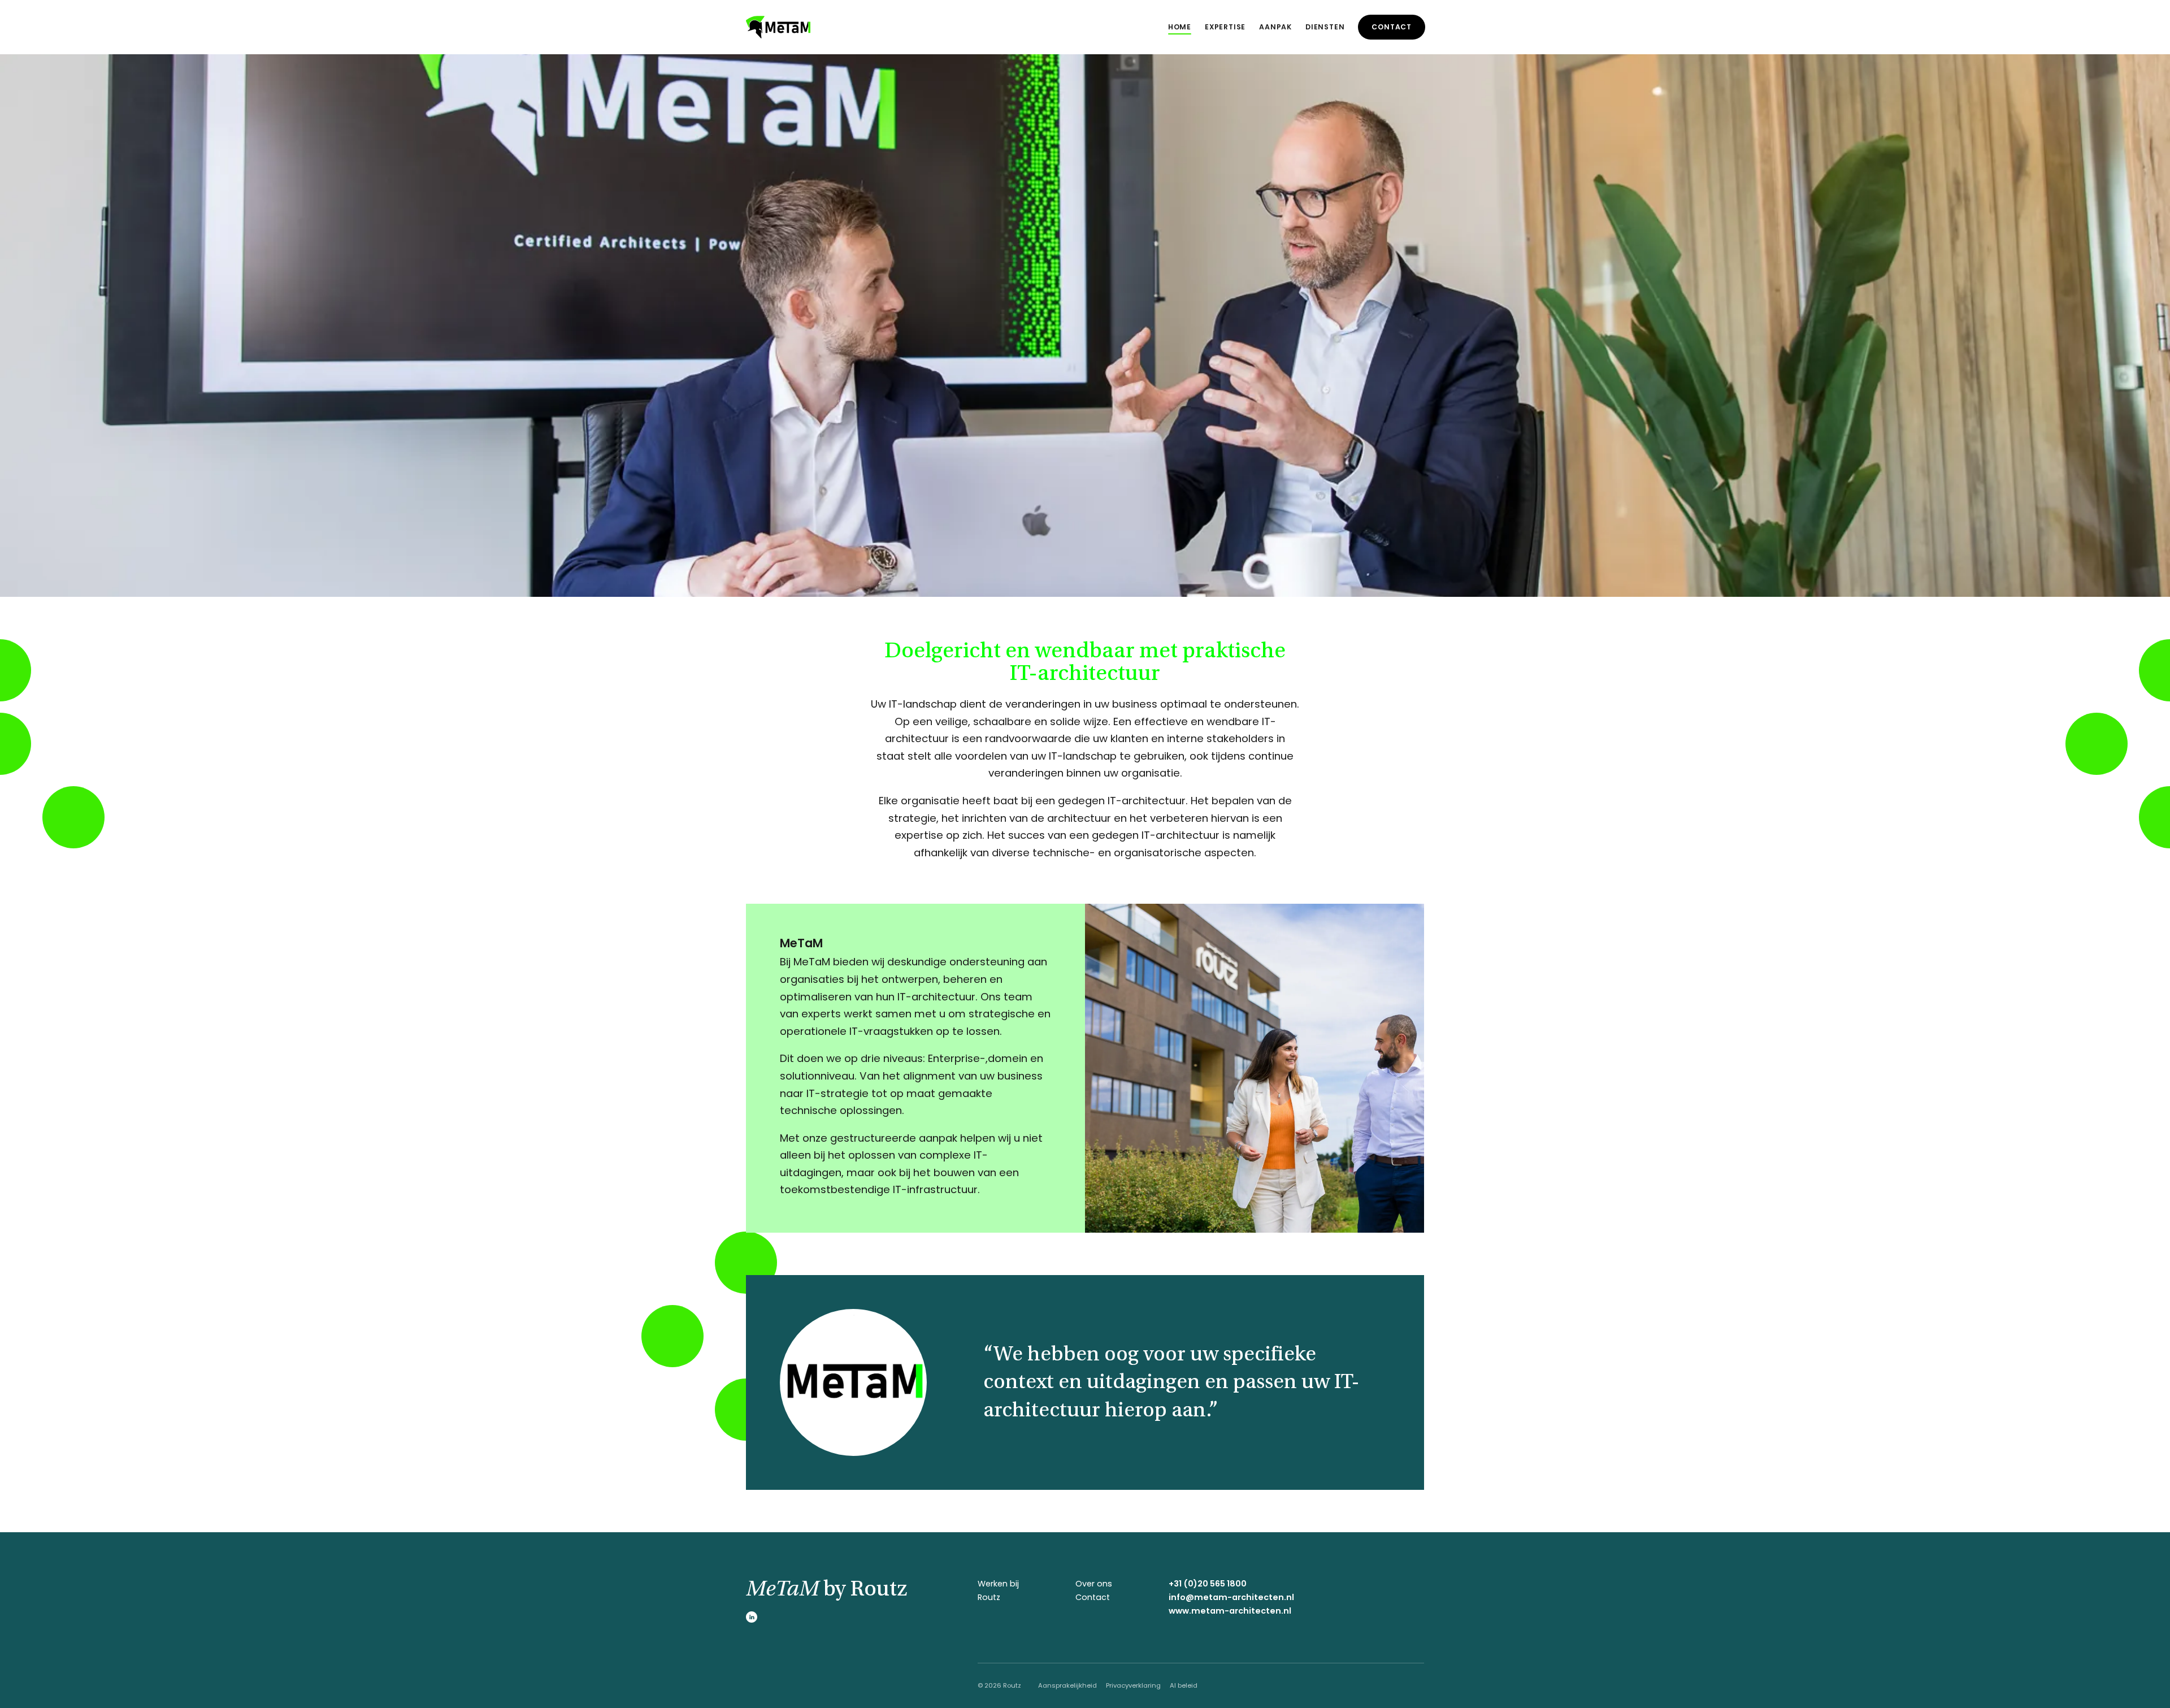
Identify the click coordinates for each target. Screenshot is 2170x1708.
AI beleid (1184, 1685)
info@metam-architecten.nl (1231, 1597)
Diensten (1325, 27)
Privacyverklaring (1133, 1685)
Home (1180, 27)
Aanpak (1275, 27)
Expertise (1225, 27)
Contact (1392, 27)
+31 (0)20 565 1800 (1208, 1584)
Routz (989, 1597)
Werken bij (998, 1584)
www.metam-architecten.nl (1230, 1611)
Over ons (1094, 1584)
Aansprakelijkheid (1067, 1685)
